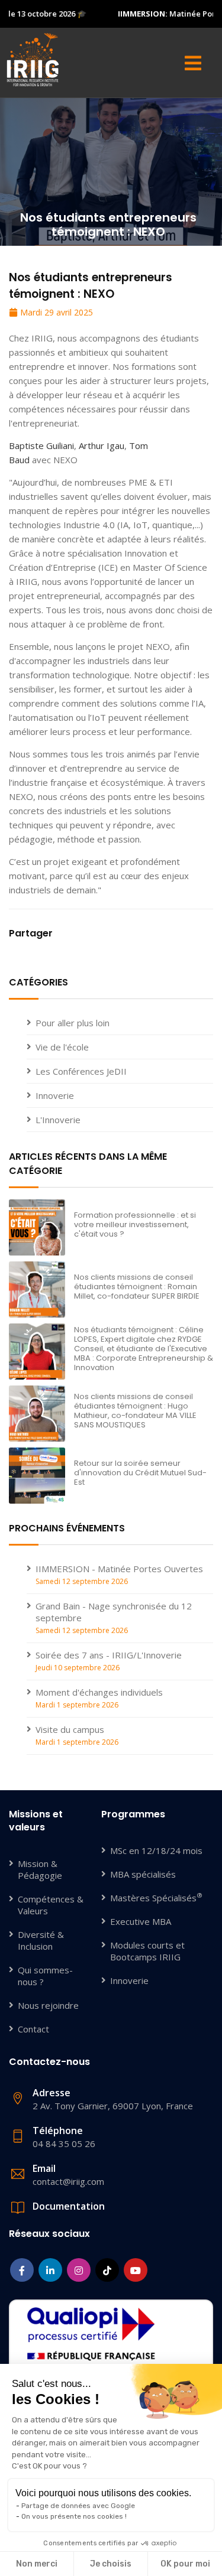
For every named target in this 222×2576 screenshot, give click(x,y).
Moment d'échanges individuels (99, 1692)
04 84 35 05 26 (64, 2137)
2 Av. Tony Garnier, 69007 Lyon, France (113, 2099)
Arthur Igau (102, 445)
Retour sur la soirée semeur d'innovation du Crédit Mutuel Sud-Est (140, 1473)
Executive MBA (141, 1921)
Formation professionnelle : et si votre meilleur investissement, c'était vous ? (135, 1224)
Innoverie (55, 1095)
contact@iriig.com (68, 2175)
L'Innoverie (58, 1120)
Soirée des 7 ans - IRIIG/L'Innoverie (109, 1655)
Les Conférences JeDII (81, 1071)
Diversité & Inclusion (41, 1940)
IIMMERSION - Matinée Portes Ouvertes (119, 1569)
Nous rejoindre (48, 2005)
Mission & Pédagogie (40, 1869)
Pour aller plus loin (73, 1023)
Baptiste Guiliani (41, 445)
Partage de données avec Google (78, 2506)
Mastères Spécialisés (156, 1898)
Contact (33, 2029)
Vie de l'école (62, 1047)
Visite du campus (70, 1729)
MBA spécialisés (143, 1874)
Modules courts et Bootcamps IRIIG (147, 1951)
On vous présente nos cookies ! (74, 2516)
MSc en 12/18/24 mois (156, 1850)
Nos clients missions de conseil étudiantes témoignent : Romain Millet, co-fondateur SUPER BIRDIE (137, 1287)
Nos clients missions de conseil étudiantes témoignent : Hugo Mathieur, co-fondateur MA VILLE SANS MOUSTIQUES (135, 1411)
